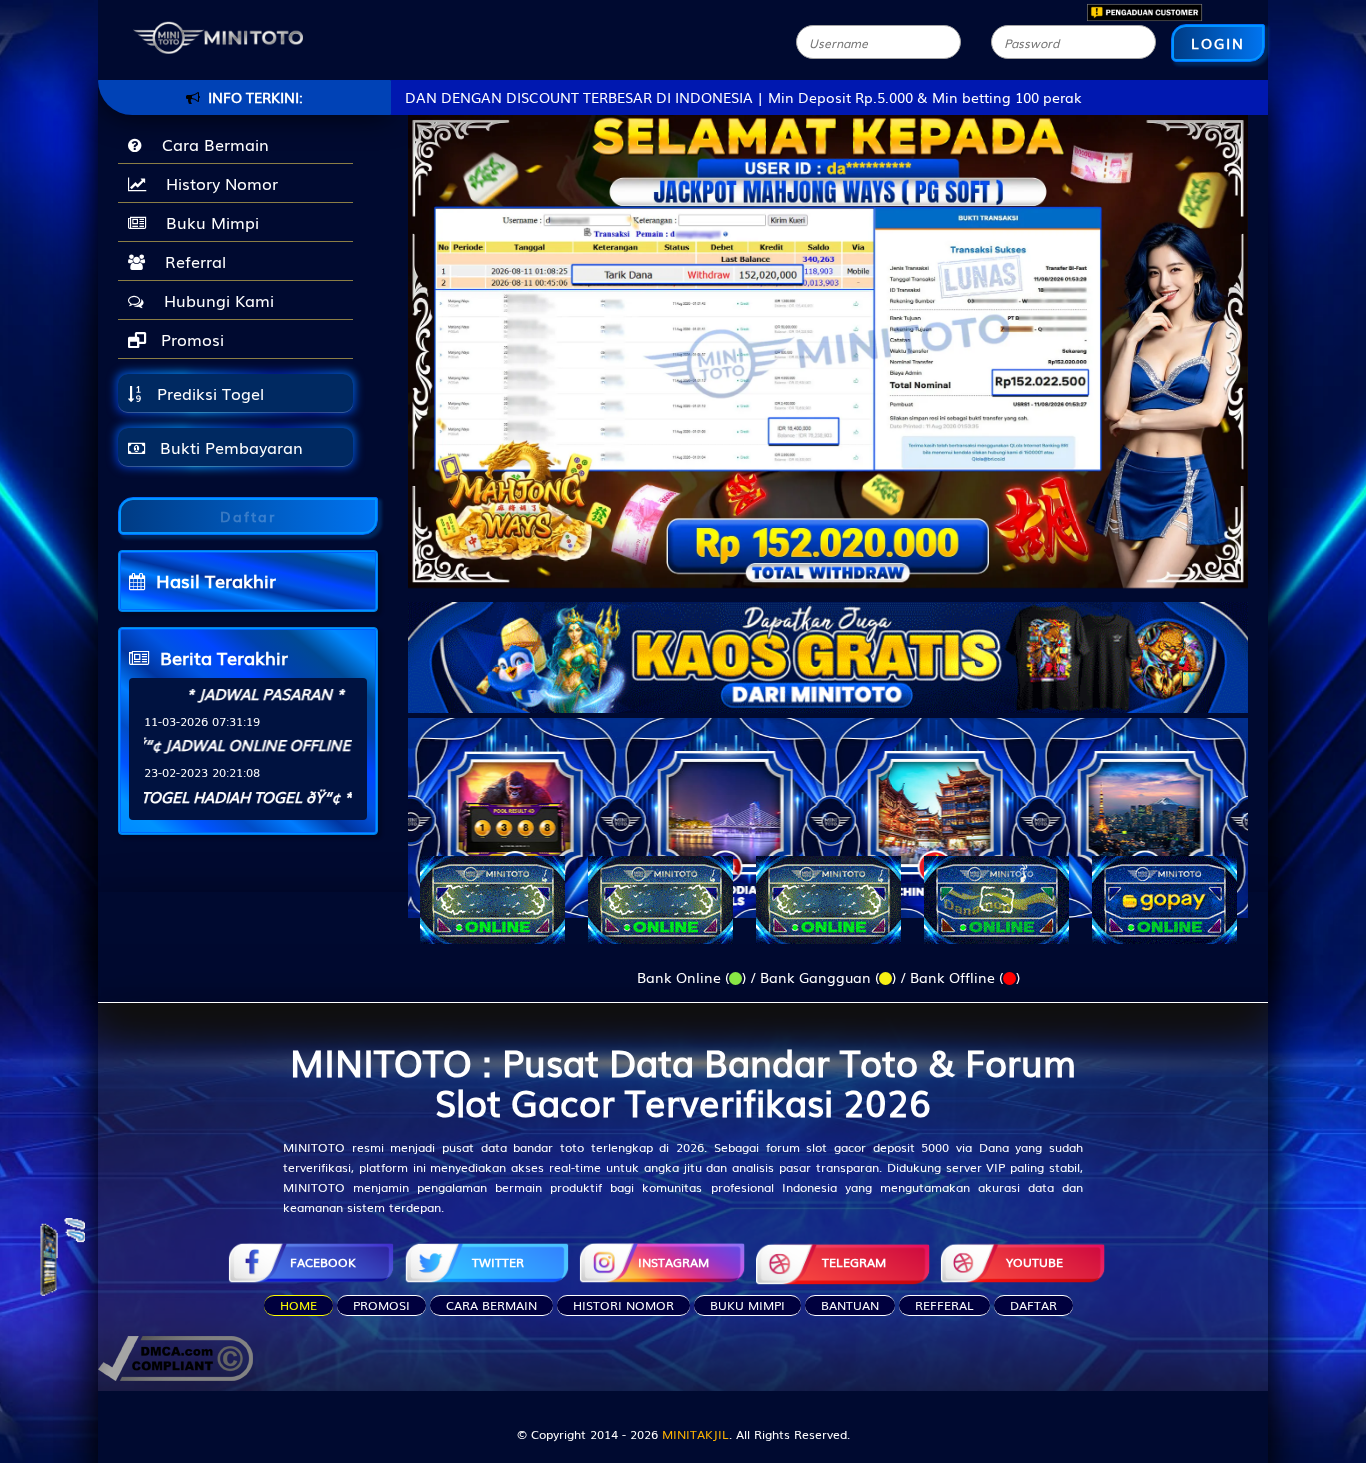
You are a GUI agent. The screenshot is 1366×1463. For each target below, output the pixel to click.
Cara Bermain (210, 144)
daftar (1033, 1305)
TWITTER (498, 1262)
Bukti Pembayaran (229, 447)
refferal (944, 1305)
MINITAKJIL (695, 1434)
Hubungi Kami (214, 300)
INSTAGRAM (673, 1262)
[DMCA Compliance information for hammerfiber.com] (175, 1356)
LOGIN (1218, 43)
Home (298, 1305)
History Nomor (217, 183)
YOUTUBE (1034, 1262)
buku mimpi (747, 1305)
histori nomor (623, 1305)
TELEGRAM (854, 1262)
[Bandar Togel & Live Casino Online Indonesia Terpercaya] (828, 645)
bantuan (850, 1305)
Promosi (190, 339)
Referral (190, 261)
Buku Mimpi (207, 222)
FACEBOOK (323, 1262)
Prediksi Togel (208, 393)
